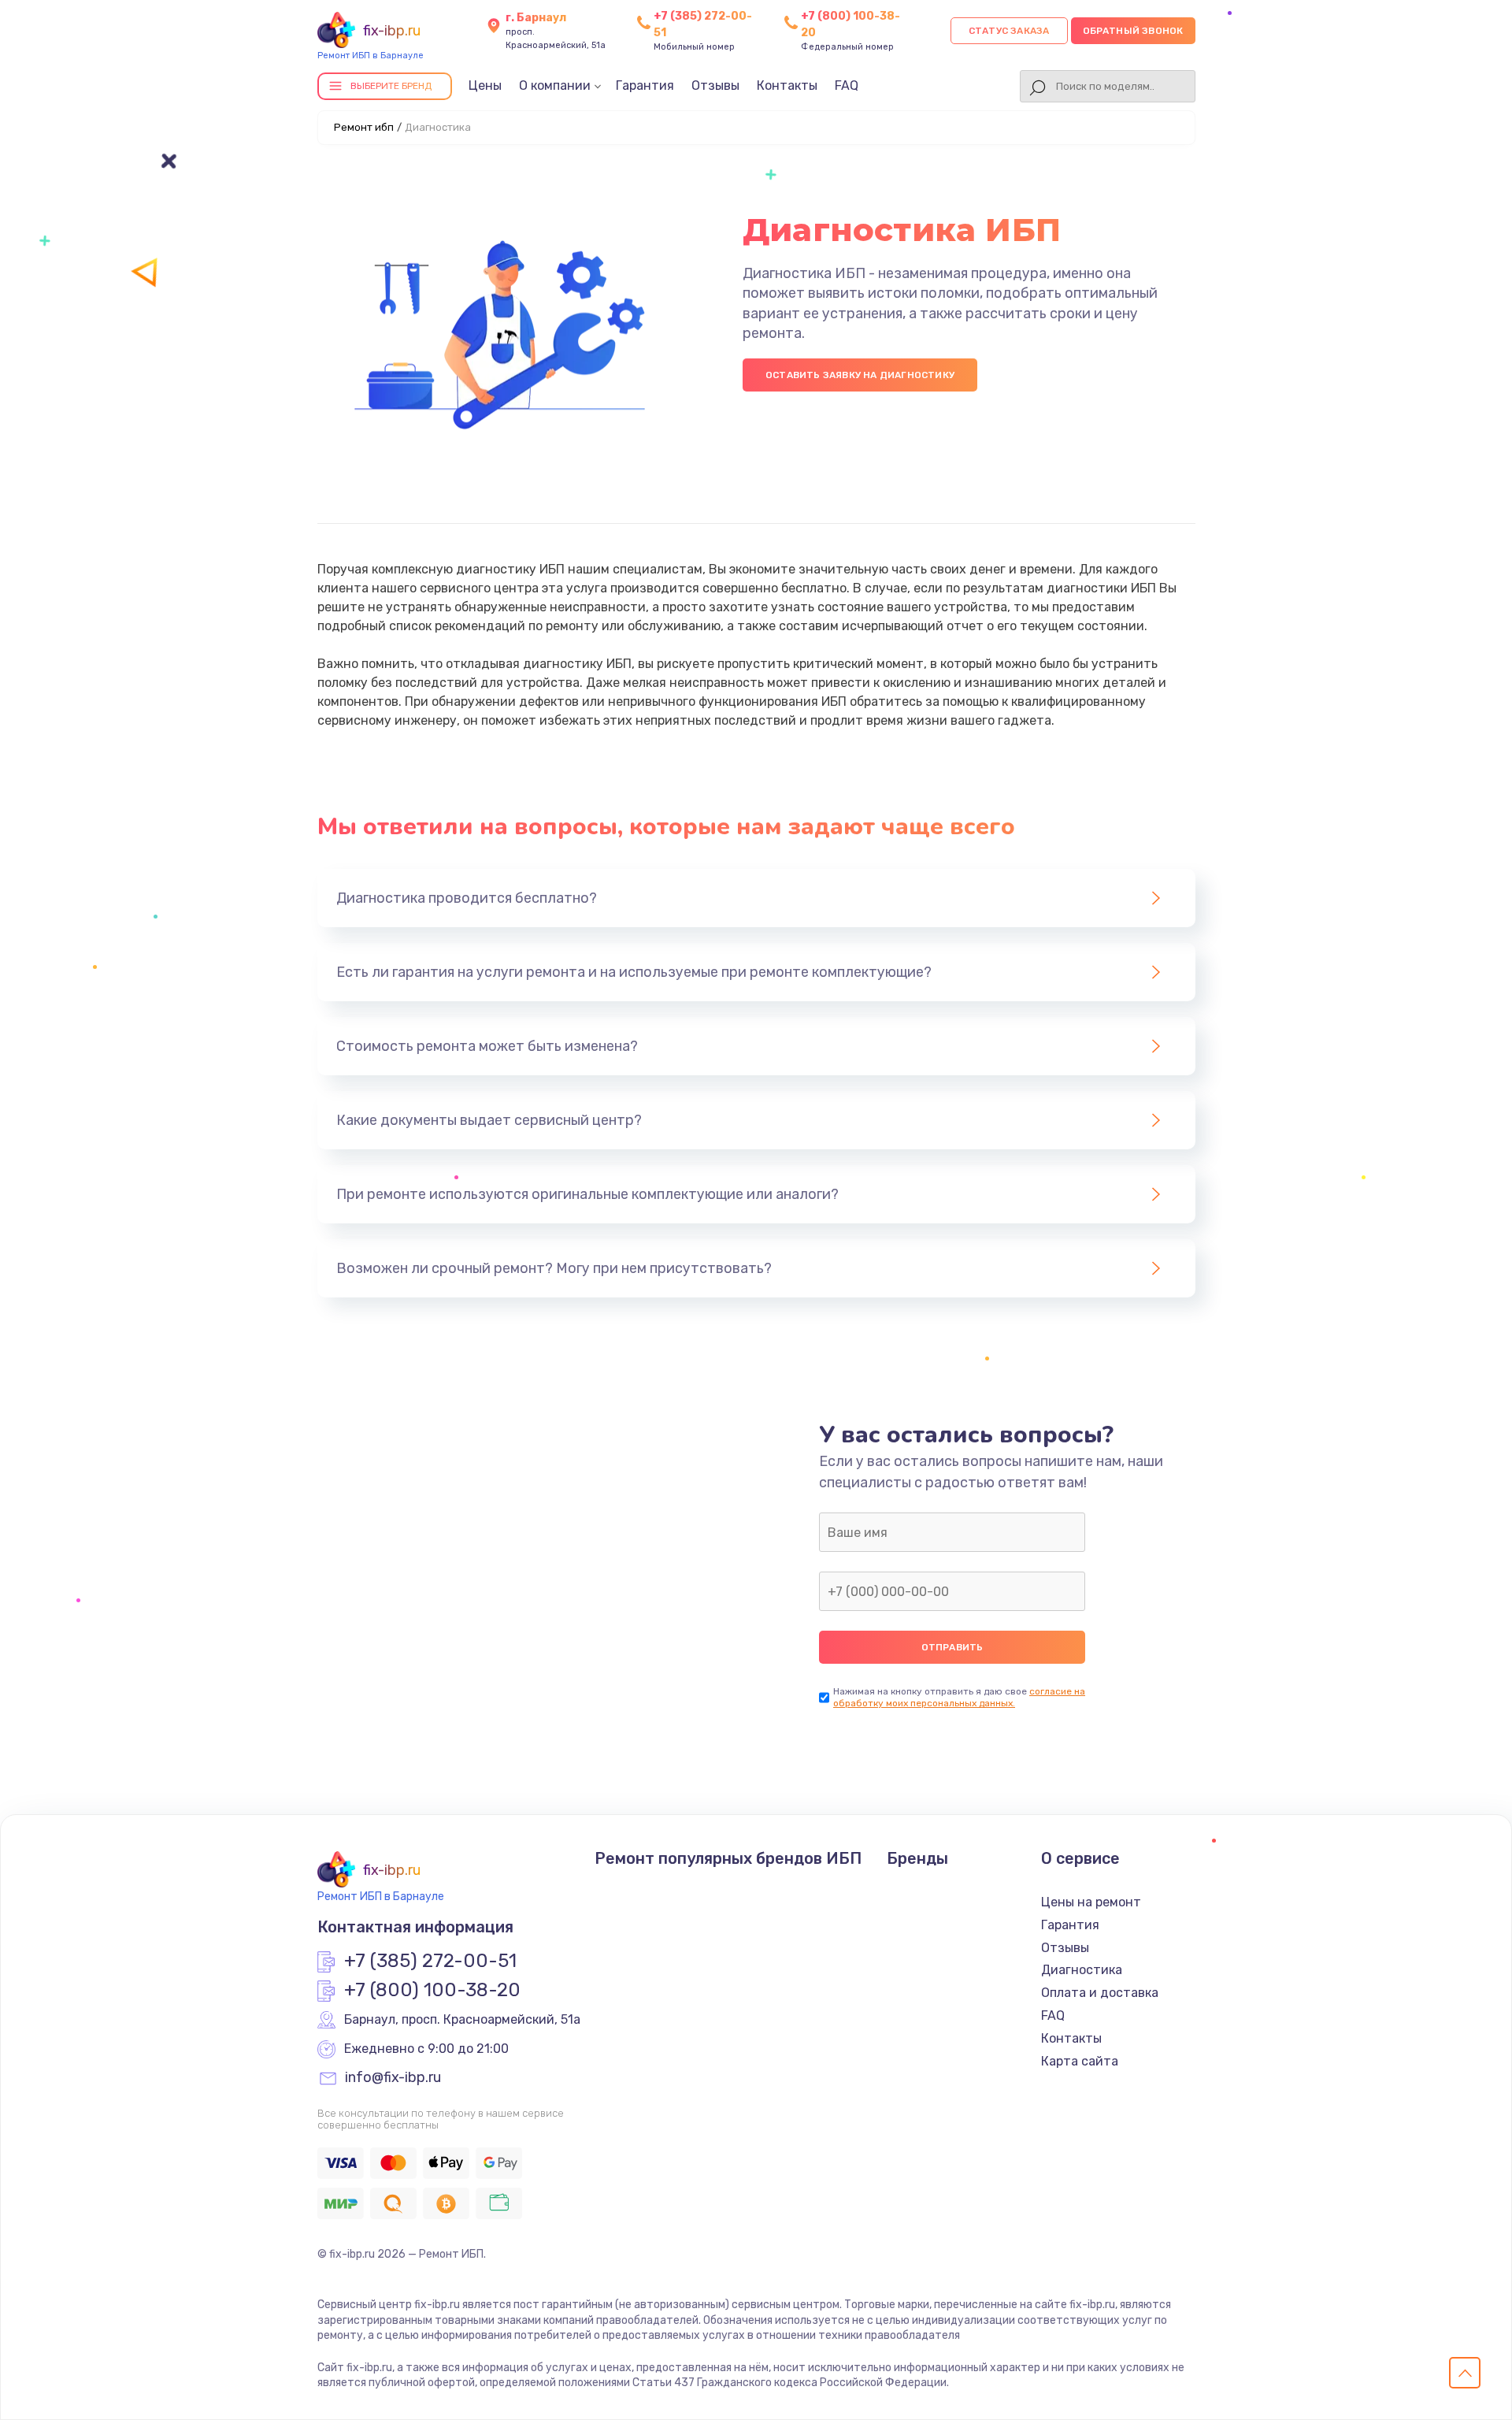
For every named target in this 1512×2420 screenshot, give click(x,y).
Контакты (787, 85)
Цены (485, 85)
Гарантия (645, 85)
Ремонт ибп (364, 127)
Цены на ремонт (1091, 1902)
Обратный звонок (1133, 31)
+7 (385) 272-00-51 (430, 1962)
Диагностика (1082, 1970)
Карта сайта (1080, 2061)
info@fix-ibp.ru (393, 2078)
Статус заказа (1009, 31)
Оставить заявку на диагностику (860, 375)
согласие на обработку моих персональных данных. (959, 1697)
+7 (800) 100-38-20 (432, 1991)
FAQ (847, 85)
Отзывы (715, 85)
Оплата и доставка (1100, 1993)
